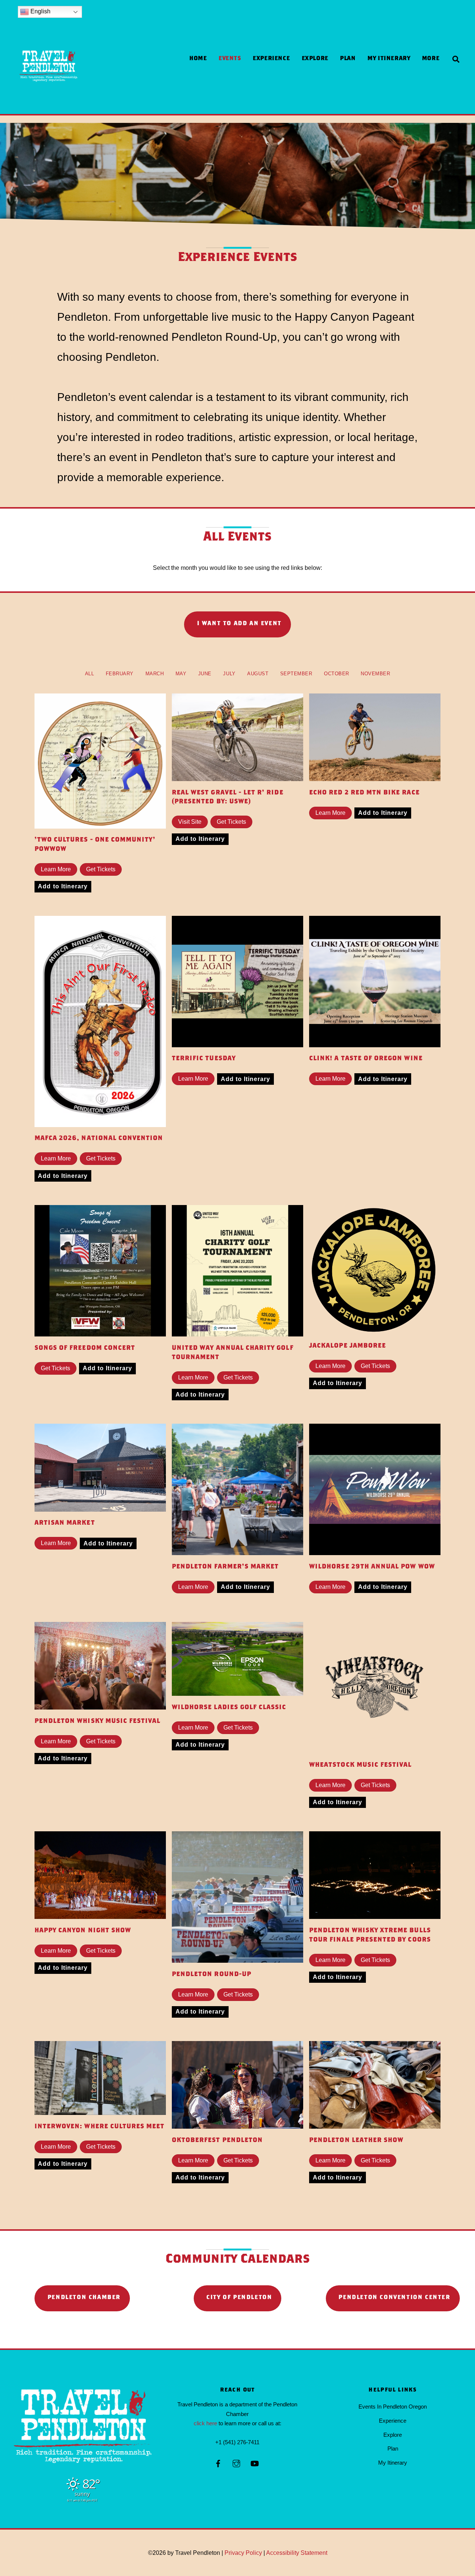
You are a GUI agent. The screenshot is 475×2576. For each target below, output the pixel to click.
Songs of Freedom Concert (85, 1349)
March (155, 674)
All (90, 674)
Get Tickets (101, 869)
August (258, 674)
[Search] (456, 60)
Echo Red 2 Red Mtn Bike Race (364, 793)
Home (198, 59)
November (375, 674)
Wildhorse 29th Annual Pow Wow (372, 1567)
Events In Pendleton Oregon (393, 2407)
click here (205, 2423)
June (205, 674)
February (120, 674)
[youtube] (255, 2463)
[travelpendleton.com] (49, 100)
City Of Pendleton (239, 2298)
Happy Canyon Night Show (83, 1931)
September (296, 674)
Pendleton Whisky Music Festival (98, 1722)
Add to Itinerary (63, 886)
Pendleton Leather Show (356, 2141)
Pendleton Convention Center (394, 2298)
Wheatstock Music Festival (360, 1765)
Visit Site (190, 822)
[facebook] (218, 2463)
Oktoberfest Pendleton (217, 2141)
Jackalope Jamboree (348, 1346)
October (337, 674)
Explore (315, 59)
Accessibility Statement (297, 2553)
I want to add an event (239, 624)
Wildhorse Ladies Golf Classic (229, 1708)
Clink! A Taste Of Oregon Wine (366, 1059)
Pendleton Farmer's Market (225, 1567)
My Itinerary (389, 59)
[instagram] (236, 2463)
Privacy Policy (243, 2553)
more (431, 59)
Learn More (56, 869)
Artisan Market (65, 1523)
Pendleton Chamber (84, 2298)
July (229, 674)
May (181, 674)
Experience (271, 59)
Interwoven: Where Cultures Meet (100, 2127)
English (40, 11)
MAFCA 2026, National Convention (99, 1139)
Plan (348, 59)
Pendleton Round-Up (212, 1975)
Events (230, 59)
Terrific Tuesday (204, 1059)
